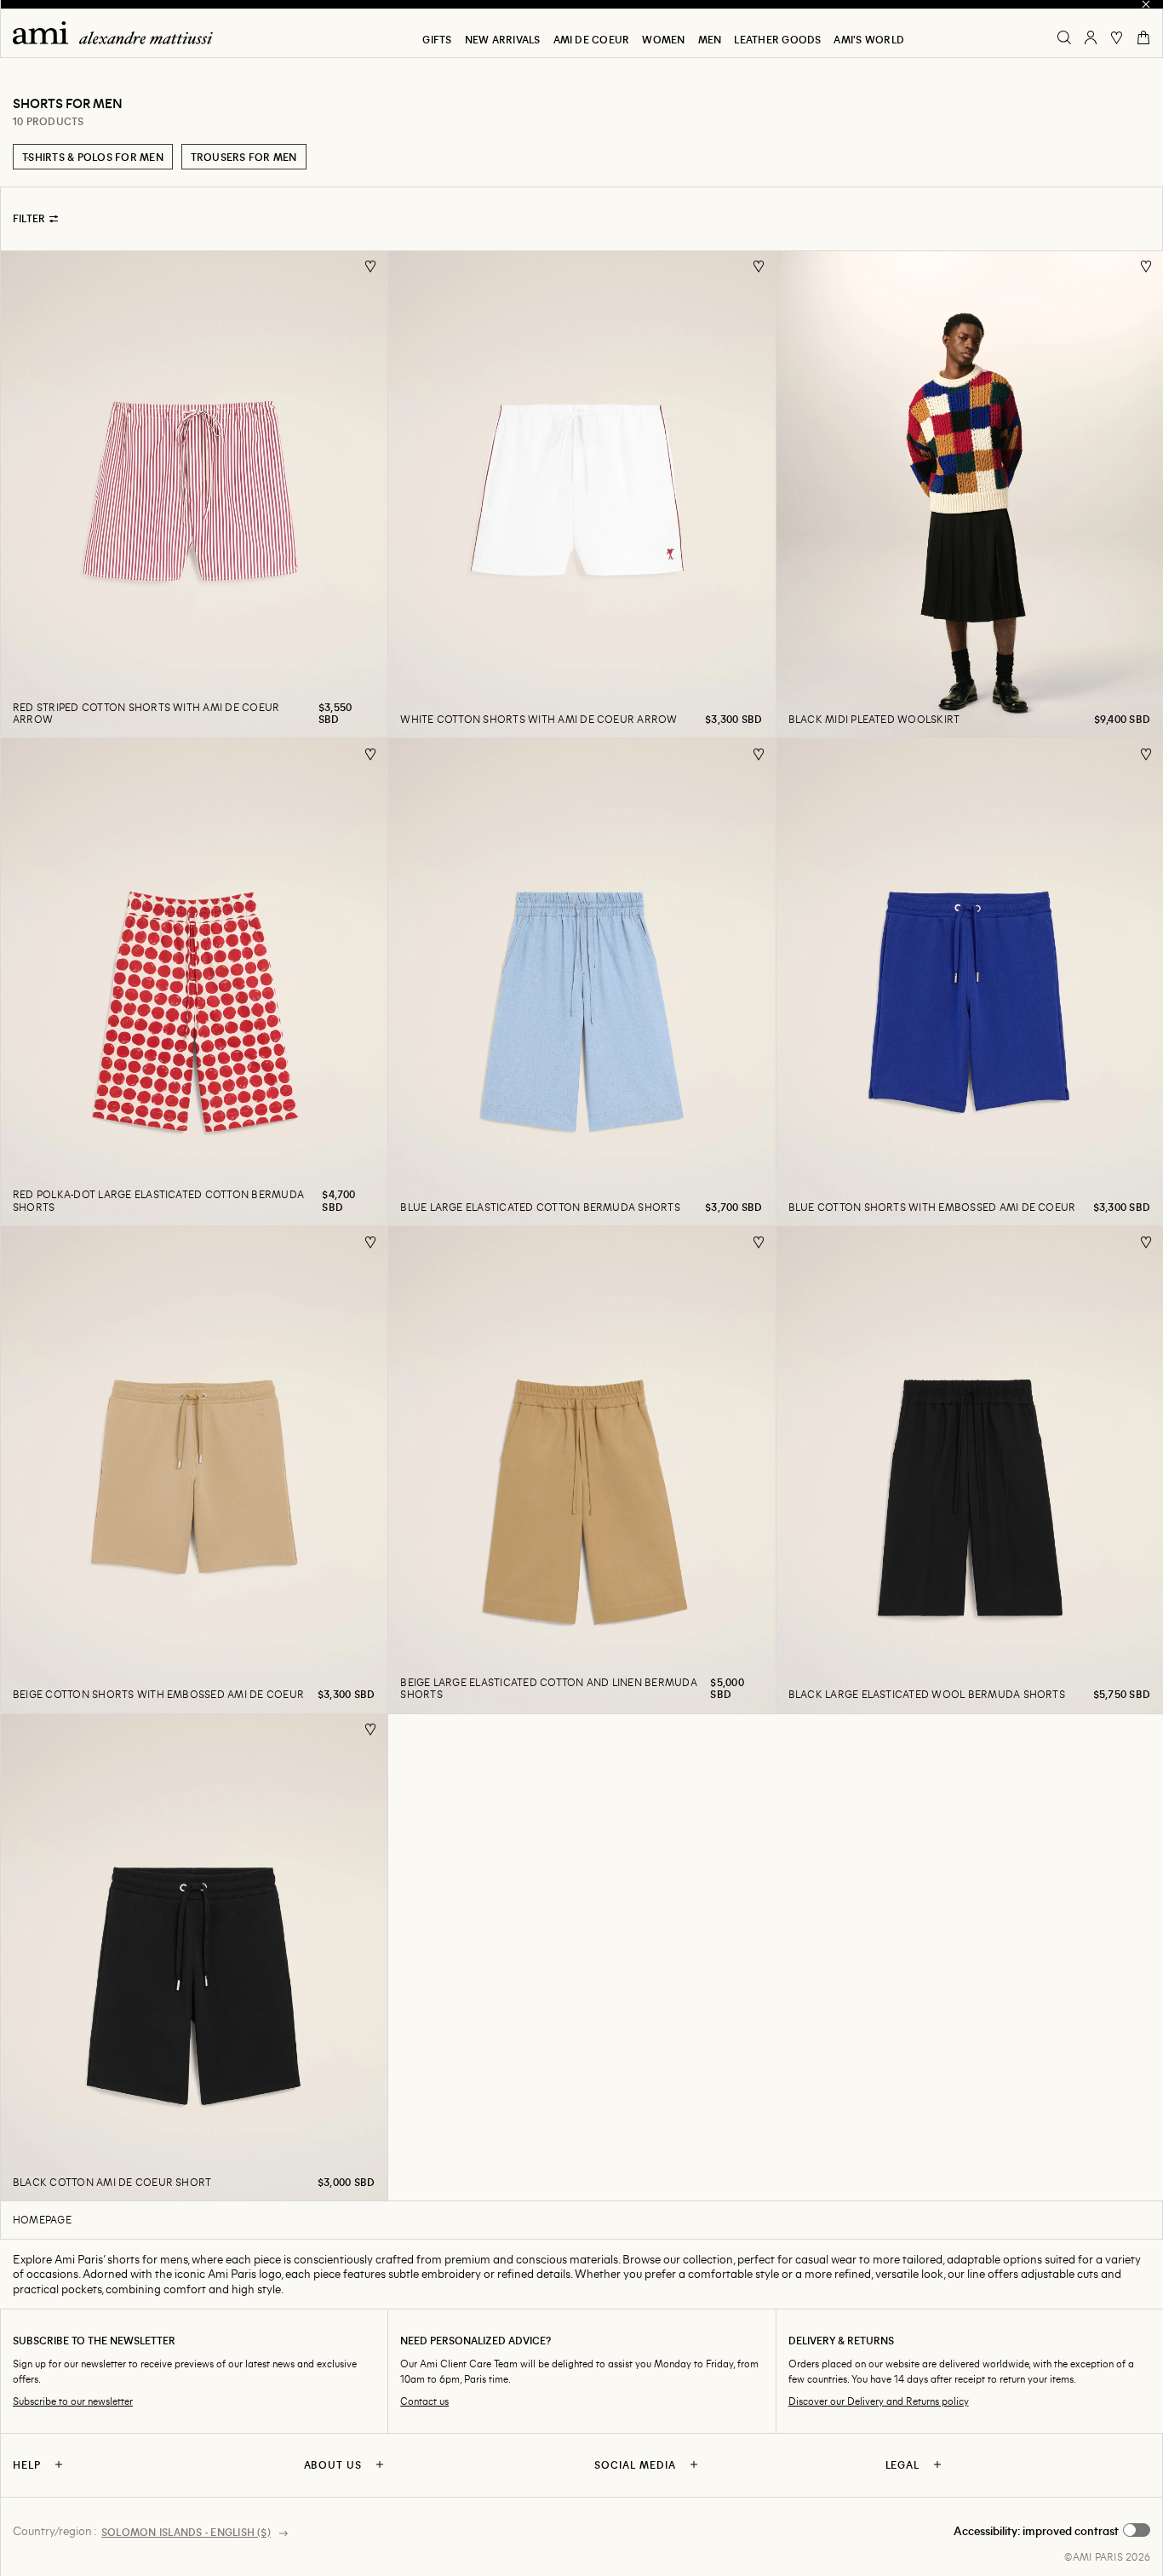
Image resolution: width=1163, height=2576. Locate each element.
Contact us (424, 2401)
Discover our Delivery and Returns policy (879, 2401)
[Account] (1091, 37)
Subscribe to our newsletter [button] (73, 2401)
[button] (1052, 2531)
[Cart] (1143, 37)
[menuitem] (437, 39)
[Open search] (1064, 37)
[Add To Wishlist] (371, 267)
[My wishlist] (1117, 37)
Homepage (42, 2219)
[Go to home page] (119, 33)
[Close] (1146, 4)
